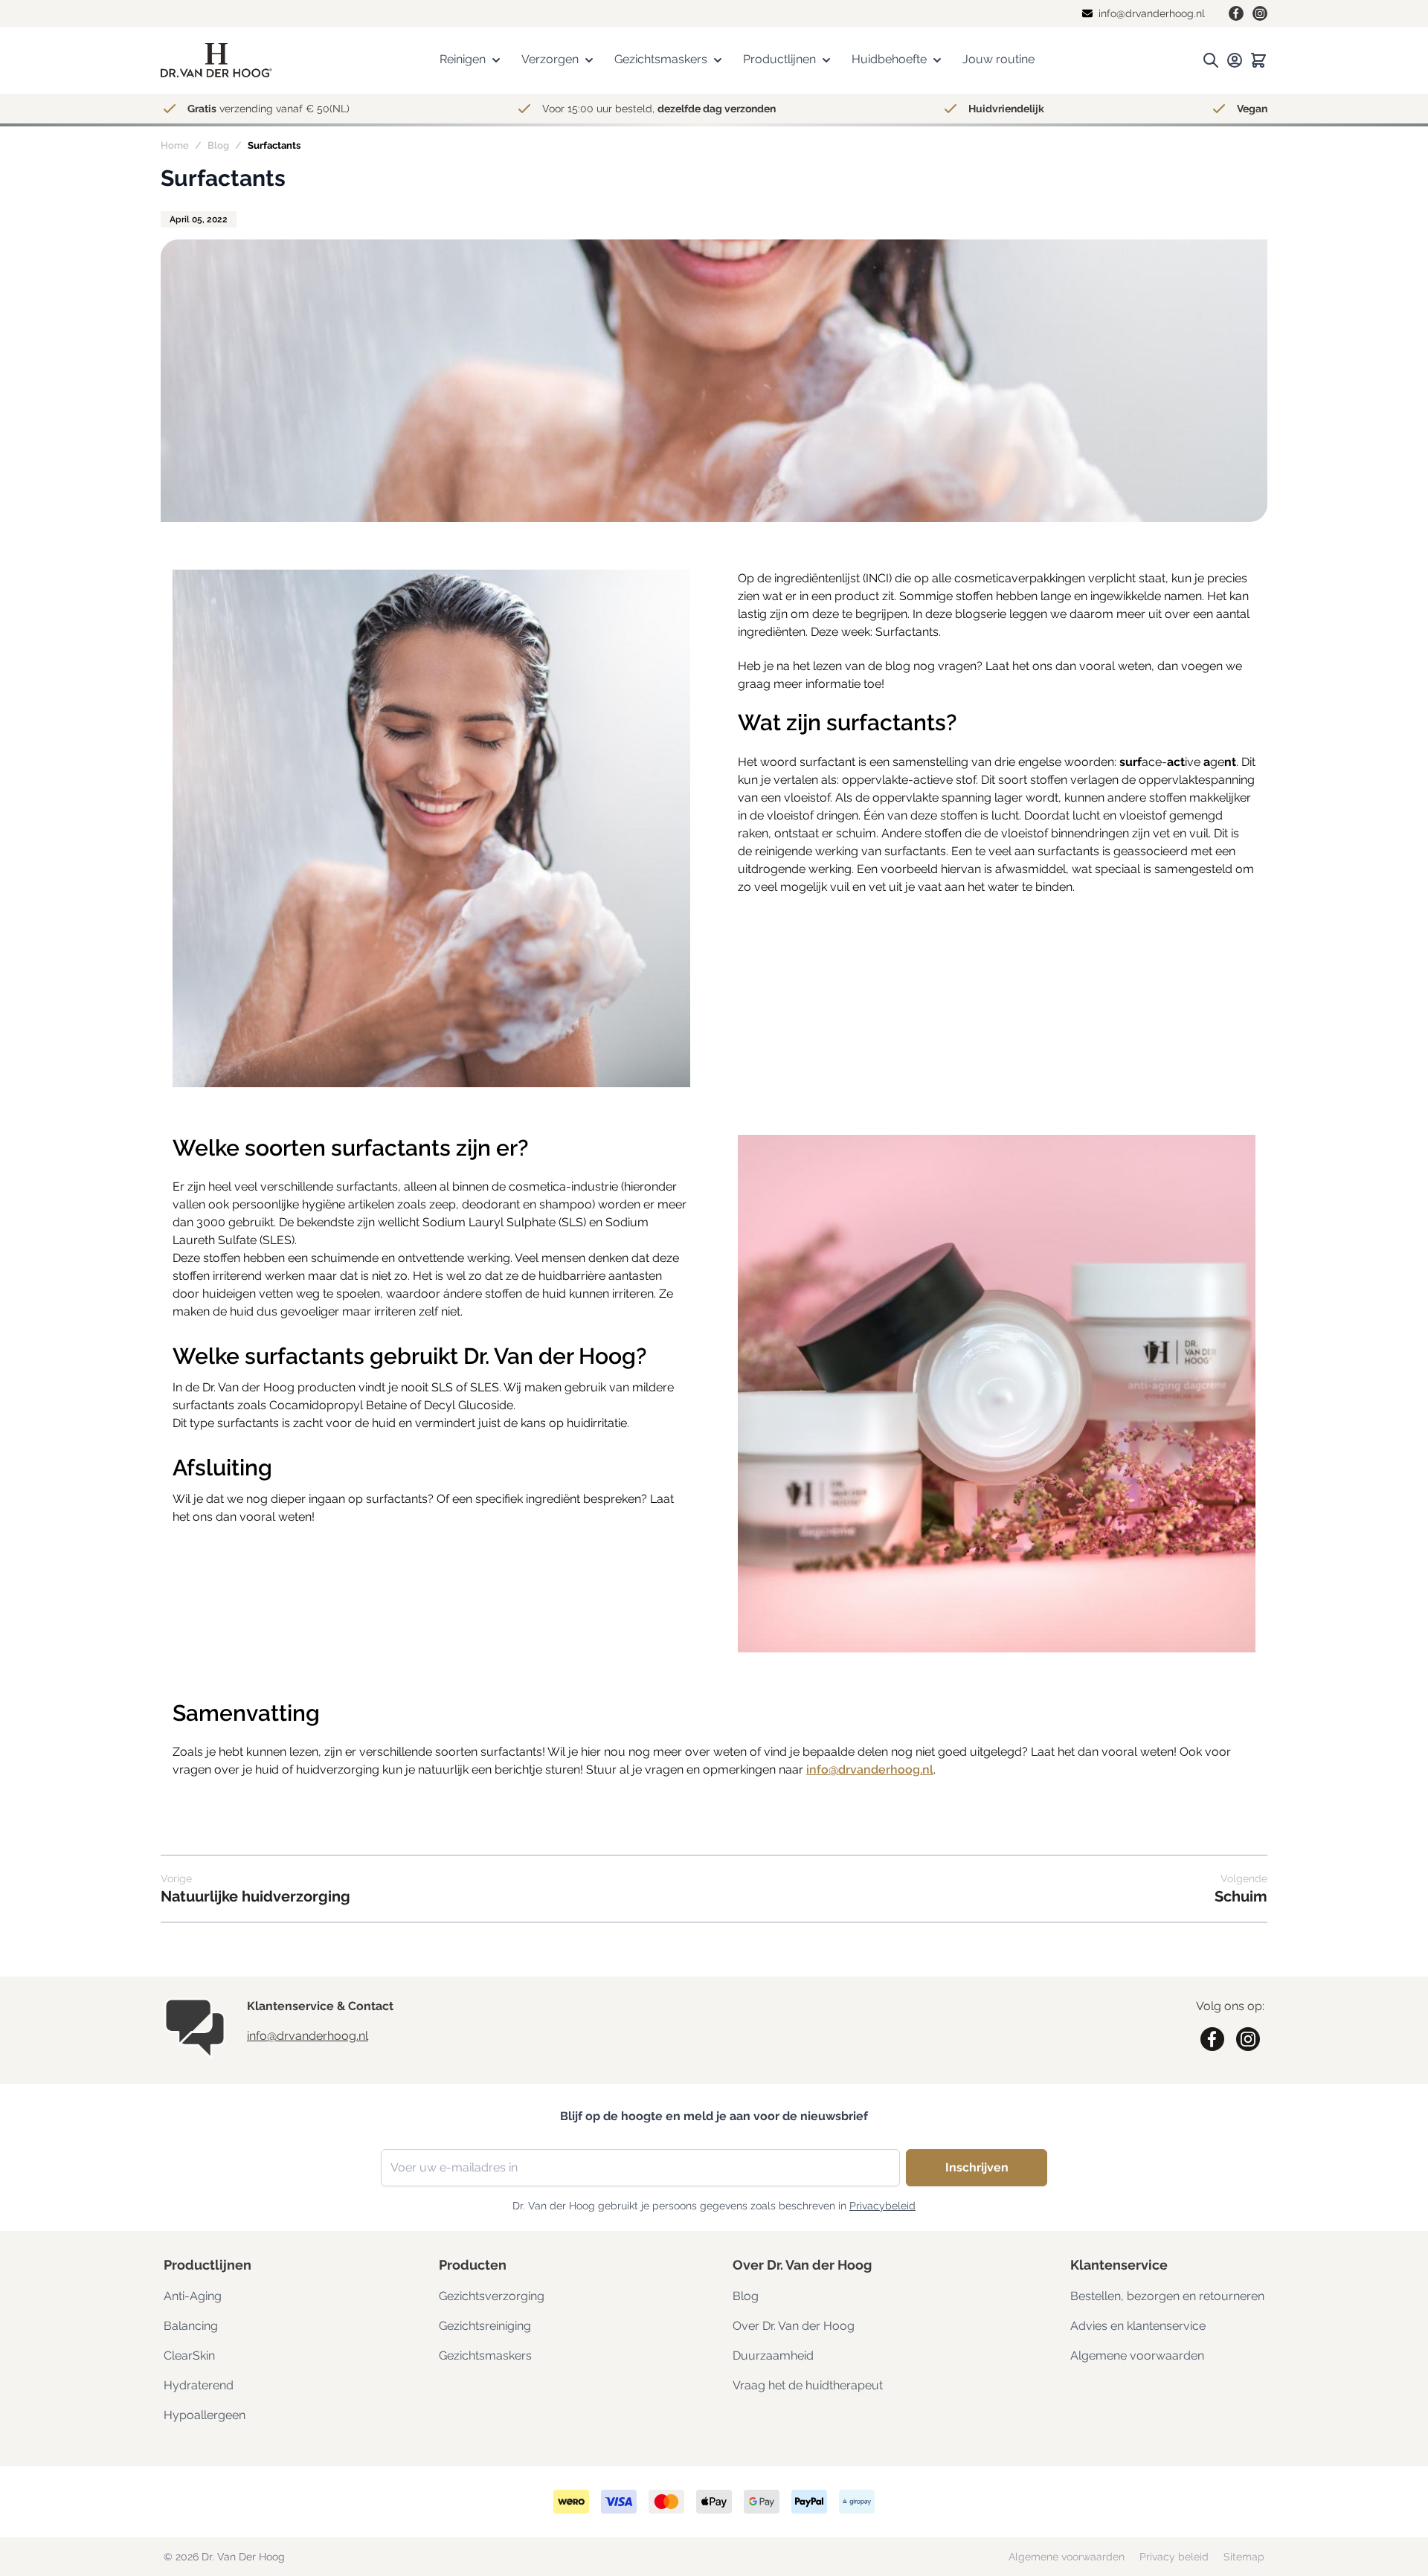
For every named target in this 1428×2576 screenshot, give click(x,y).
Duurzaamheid (773, 2356)
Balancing (191, 2326)
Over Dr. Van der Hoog (794, 2326)
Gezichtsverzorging (492, 2296)
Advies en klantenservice (1138, 2326)
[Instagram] (1260, 13)
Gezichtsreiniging (485, 2326)
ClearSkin (189, 2356)
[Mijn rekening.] (1235, 60)
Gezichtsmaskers (485, 2356)
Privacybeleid (882, 2206)
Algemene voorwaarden (1137, 2356)
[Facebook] (1236, 13)
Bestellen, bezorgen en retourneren (1167, 2296)
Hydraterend (199, 2385)
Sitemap (1244, 2557)
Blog (218, 145)
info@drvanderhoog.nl (870, 1770)
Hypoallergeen (205, 2415)
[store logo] (216, 61)
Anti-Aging (193, 2296)
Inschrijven (977, 2167)
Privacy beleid (1175, 2557)
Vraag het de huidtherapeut (808, 2385)
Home (175, 145)
